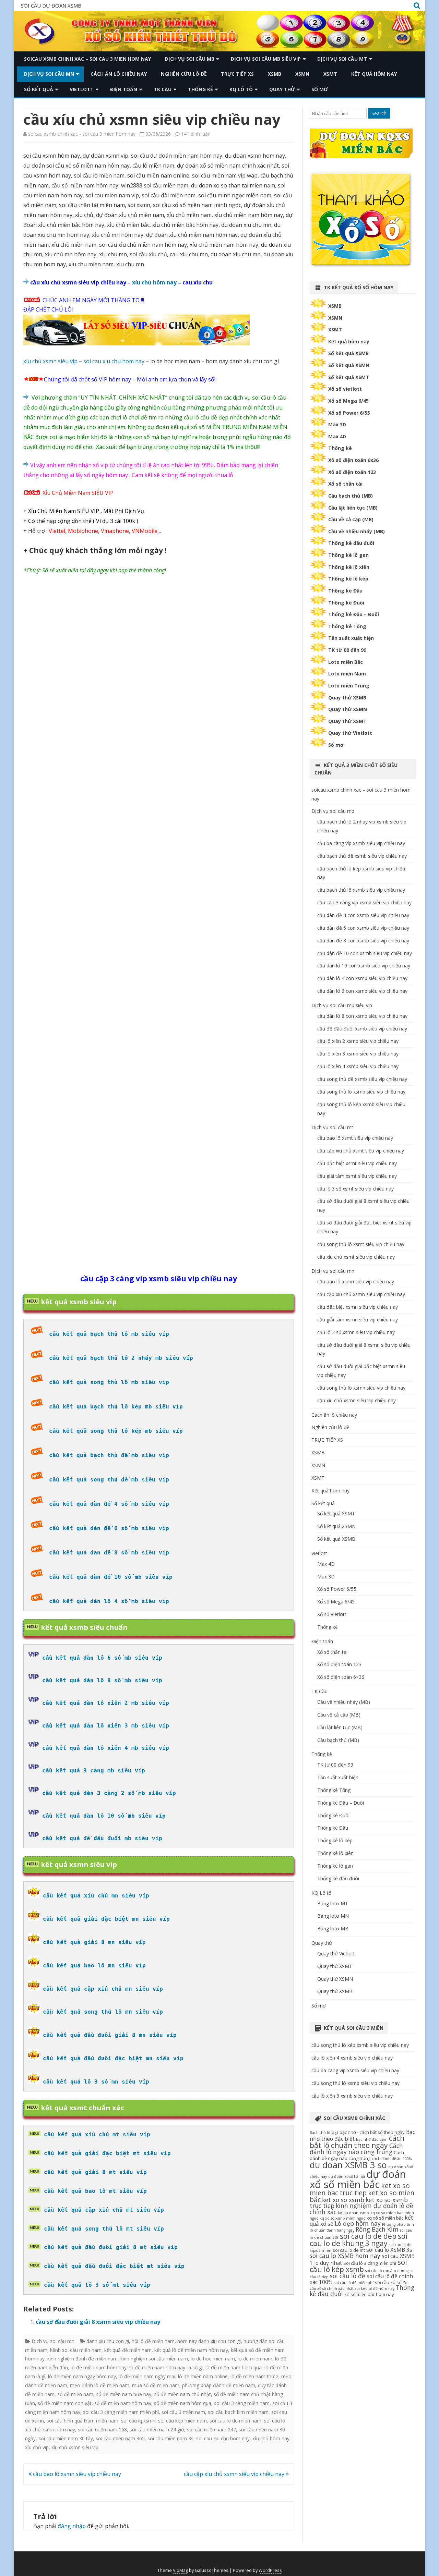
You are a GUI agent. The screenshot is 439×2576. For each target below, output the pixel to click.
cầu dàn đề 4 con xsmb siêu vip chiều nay (363, 915)
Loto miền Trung (349, 686)
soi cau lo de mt (349, 2250)
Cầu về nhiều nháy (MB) (357, 531)
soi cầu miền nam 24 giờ (157, 2430)
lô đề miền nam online (203, 2376)
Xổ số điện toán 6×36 (341, 1677)
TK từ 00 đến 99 (347, 650)
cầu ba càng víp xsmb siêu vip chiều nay (361, 843)
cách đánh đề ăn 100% (392, 2159)
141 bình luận (196, 134)
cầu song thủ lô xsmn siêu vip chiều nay (361, 1388)
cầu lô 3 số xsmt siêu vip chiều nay (355, 1189)
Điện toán (124, 89)
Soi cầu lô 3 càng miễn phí (370, 2263)
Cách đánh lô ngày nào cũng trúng (356, 2149)
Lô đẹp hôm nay (358, 2223)
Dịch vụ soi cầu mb (190, 59)
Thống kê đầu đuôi (351, 543)
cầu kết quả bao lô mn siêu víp (94, 1965)
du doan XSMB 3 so (348, 2165)
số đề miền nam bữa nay (124, 2394)
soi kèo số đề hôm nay (375, 2288)
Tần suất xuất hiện (351, 638)
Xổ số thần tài (345, 484)
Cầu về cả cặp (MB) (351, 519)
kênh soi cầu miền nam (76, 2350)
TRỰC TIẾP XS (237, 74)
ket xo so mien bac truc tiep (360, 2189)
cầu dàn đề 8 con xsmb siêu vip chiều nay (363, 941)
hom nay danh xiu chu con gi (209, 2341)
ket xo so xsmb (343, 2200)
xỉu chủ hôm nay (154, 282)
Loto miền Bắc (346, 662)
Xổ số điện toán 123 (352, 472)
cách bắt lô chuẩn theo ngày (357, 2142)
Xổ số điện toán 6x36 (353, 460)
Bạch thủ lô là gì (324, 2133)
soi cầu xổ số (388, 2282)
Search (379, 113)
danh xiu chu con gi (108, 2341)
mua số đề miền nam (156, 2385)
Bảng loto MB (333, 1928)
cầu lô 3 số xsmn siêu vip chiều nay (356, 1332)
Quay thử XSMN (348, 709)
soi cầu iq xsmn (138, 2421)
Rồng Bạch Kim (377, 2229)
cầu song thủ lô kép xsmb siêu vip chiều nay (360, 2045)
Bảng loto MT (333, 1903)
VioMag (180, 2570)
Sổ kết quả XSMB (348, 353)
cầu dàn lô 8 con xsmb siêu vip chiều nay (362, 1016)
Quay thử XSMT (347, 721)
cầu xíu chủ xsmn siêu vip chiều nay (357, 1400)
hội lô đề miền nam (153, 2341)
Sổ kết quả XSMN (349, 365)
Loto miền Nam (347, 674)
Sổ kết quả (39, 89)
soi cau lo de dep (368, 2236)
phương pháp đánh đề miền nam (219, 2385)
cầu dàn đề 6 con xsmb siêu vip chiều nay (363, 928)
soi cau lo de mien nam (235, 2421)
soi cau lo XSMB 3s (389, 2250)
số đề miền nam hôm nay (123, 2403)
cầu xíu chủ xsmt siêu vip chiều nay (356, 1257)
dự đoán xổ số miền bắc (358, 2179)
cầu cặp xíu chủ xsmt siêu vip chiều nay (361, 1151)
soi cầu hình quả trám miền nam (82, 2421)
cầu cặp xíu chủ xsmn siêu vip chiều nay (235, 2474)
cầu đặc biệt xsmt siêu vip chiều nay (357, 1163)
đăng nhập (72, 2526)
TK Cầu (163, 89)
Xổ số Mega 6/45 (348, 401)
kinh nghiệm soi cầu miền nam (154, 2359)
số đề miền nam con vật (65, 2403)
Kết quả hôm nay (374, 74)
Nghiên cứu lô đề (184, 74)
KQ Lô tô (241, 89)
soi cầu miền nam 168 (102, 2430)
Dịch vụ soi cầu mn (49, 74)
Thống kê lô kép (348, 579)
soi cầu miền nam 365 (120, 2438)
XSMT (330, 74)
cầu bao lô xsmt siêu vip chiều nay (355, 1138)
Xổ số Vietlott (332, 1614)
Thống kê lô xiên (349, 567)
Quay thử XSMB (347, 698)
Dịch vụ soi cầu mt (342, 59)
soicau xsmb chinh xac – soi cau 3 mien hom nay (87, 59)
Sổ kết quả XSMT (349, 377)
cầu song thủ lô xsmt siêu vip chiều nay (361, 1244)
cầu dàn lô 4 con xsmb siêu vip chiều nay (362, 978)
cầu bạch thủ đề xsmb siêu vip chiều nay (362, 856)
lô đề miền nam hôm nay (99, 2367)
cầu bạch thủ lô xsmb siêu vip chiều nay (361, 890)
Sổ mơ (320, 89)
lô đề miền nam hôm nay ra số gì (166, 2367)
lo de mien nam (255, 2359)
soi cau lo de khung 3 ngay (359, 2240)
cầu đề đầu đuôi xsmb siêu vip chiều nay (362, 1029)
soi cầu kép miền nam (182, 2421)
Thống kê (200, 89)
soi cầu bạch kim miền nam (238, 2412)
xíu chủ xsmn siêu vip (50, 361)
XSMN (302, 74)
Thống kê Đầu (345, 591)
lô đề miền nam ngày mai (147, 2376)
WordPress (270, 2570)
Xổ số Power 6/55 (349, 413)
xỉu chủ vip (37, 2447)
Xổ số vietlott (345, 389)
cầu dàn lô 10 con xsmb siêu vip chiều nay (364, 966)
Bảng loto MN (333, 1916)
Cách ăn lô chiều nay (119, 74)
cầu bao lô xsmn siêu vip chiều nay (76, 2474)
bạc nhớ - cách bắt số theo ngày (372, 2132)
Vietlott (82, 89)
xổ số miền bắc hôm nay (369, 2294)
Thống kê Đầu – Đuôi (354, 614)
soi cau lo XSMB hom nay (345, 2256)
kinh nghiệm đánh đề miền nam (82, 2359)
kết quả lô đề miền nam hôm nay (191, 2350)
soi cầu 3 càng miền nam (242, 2403)
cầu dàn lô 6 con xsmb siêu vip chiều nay (362, 991)
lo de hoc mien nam (213, 2359)
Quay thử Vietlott (350, 733)
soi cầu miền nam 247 (211, 2430)
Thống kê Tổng (347, 626)
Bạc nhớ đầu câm (372, 2139)
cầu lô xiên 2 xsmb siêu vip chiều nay (358, 1041)
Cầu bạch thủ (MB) (351, 496)
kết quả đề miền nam (128, 2350)
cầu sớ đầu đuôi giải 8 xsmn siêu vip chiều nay (98, 2322)
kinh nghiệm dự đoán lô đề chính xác (361, 2209)
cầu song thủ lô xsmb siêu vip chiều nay (361, 1092)
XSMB (275, 74)
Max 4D (337, 436)
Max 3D (337, 424)
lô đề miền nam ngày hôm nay (82, 2376)
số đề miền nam (75, 2394)
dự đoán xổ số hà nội (347, 2176)
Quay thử (282, 89)
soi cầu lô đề (348, 2276)
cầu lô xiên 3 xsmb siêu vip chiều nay (358, 1054)
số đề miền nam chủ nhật (182, 2394)
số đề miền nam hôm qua (183, 2403)
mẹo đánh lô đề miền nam (100, 2385)
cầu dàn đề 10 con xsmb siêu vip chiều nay (365, 953)
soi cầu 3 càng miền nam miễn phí (121, 2412)
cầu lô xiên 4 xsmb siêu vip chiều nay (358, 1066)
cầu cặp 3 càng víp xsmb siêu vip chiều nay (364, 902)
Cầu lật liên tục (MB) (353, 508)
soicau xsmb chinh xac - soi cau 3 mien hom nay (82, 134)
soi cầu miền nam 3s (170, 2438)
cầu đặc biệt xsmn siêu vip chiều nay (358, 1307)
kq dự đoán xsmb (353, 2213)
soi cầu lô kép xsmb (358, 2266)
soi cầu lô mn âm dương (387, 2271)
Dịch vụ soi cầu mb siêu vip (266, 59)
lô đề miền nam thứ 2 (254, 2376)
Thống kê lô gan (348, 555)
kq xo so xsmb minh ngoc (342, 2218)
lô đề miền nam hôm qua (234, 2367)
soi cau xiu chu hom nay (114, 361)
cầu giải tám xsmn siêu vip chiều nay (358, 1320)
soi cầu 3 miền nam (183, 2412)
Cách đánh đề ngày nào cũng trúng (357, 2155)
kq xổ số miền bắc (385, 2218)
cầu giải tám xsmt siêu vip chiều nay (357, 1176)
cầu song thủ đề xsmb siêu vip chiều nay (362, 1079)
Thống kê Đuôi (346, 603)
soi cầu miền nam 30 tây (66, 2438)
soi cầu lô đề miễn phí (354, 2283)
